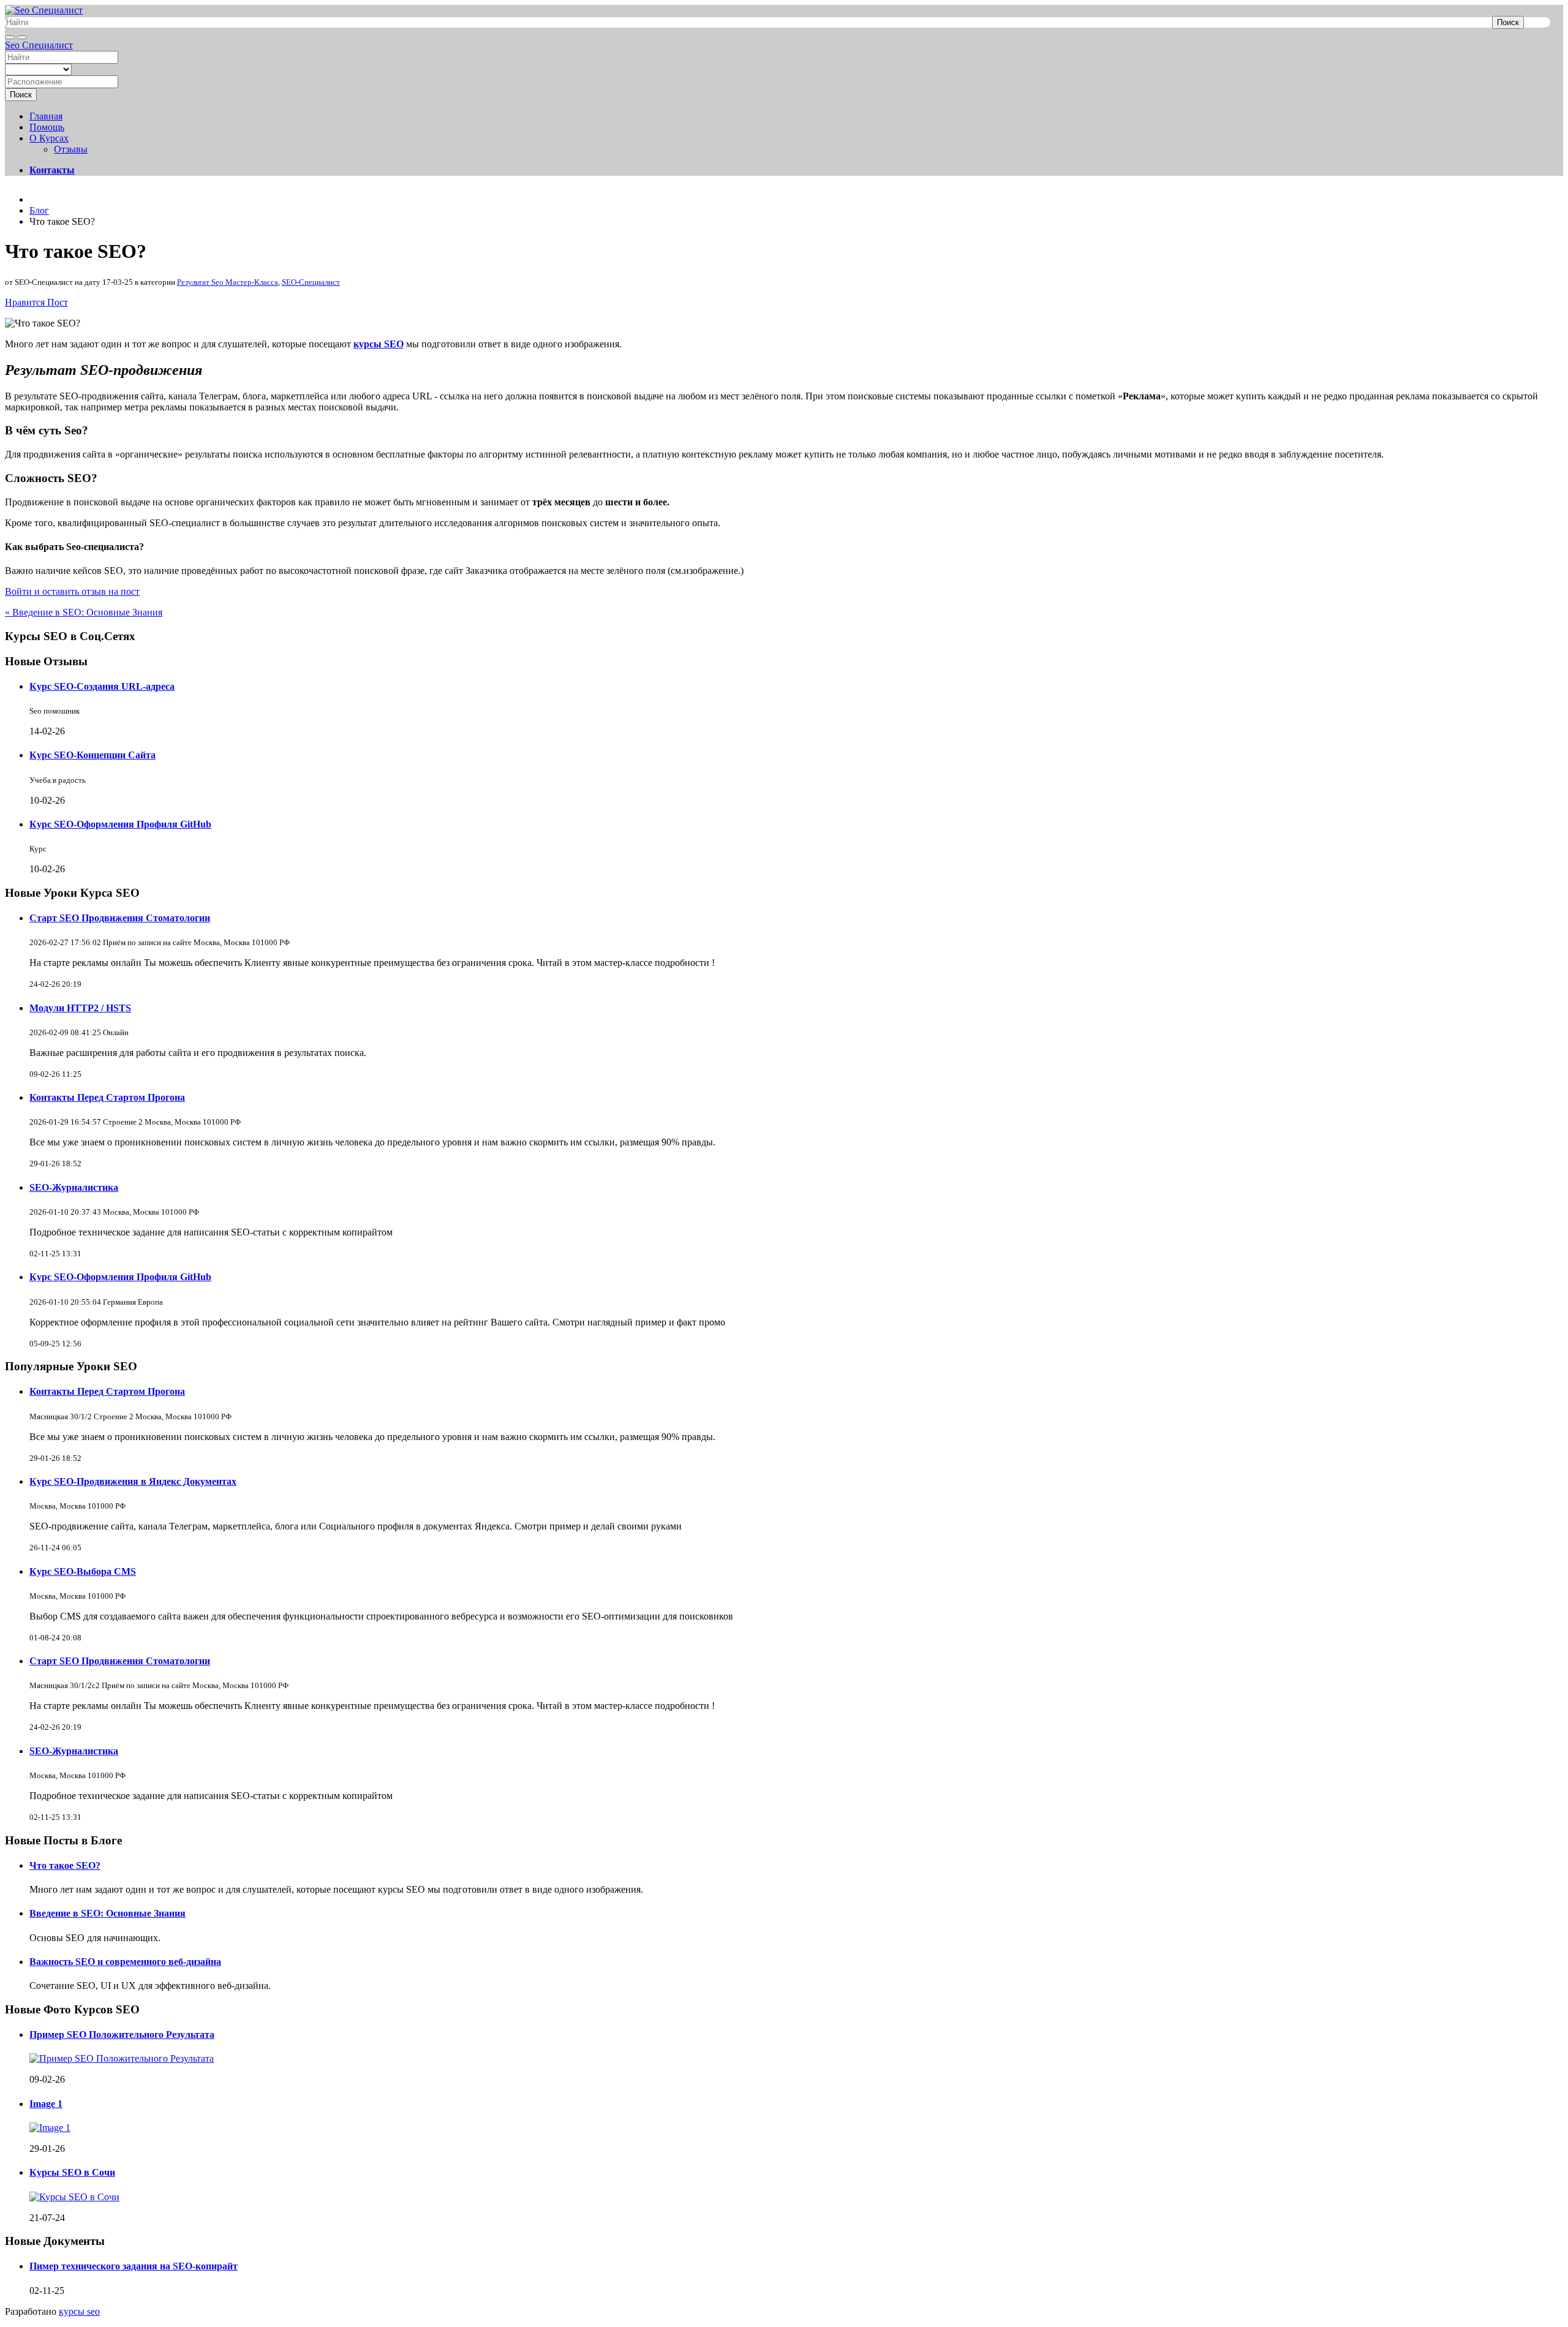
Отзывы (71, 149)
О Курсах (49, 138)
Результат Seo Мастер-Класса (228, 282)
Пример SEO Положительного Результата (122, 2035)
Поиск (1508, 22)
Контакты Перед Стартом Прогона (107, 1097)
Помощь (47, 127)
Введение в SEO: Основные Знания (107, 1913)
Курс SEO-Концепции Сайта (92, 755)
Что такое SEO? (65, 1865)
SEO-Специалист (311, 282)
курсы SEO (379, 344)
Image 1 (46, 2104)
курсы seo (79, 2311)
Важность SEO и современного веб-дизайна (125, 1962)
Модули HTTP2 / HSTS (80, 1008)
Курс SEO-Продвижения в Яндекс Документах (133, 1481)
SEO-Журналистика (74, 1187)
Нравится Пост (36, 302)
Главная (46, 116)
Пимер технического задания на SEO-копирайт (134, 2266)
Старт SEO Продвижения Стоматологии (120, 918)
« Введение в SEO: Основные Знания (84, 612)
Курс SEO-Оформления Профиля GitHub (120, 824)
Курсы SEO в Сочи (72, 2172)
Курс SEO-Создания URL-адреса (102, 686)
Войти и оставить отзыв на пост (72, 591)
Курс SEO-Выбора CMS (83, 1571)
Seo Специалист (39, 45)
